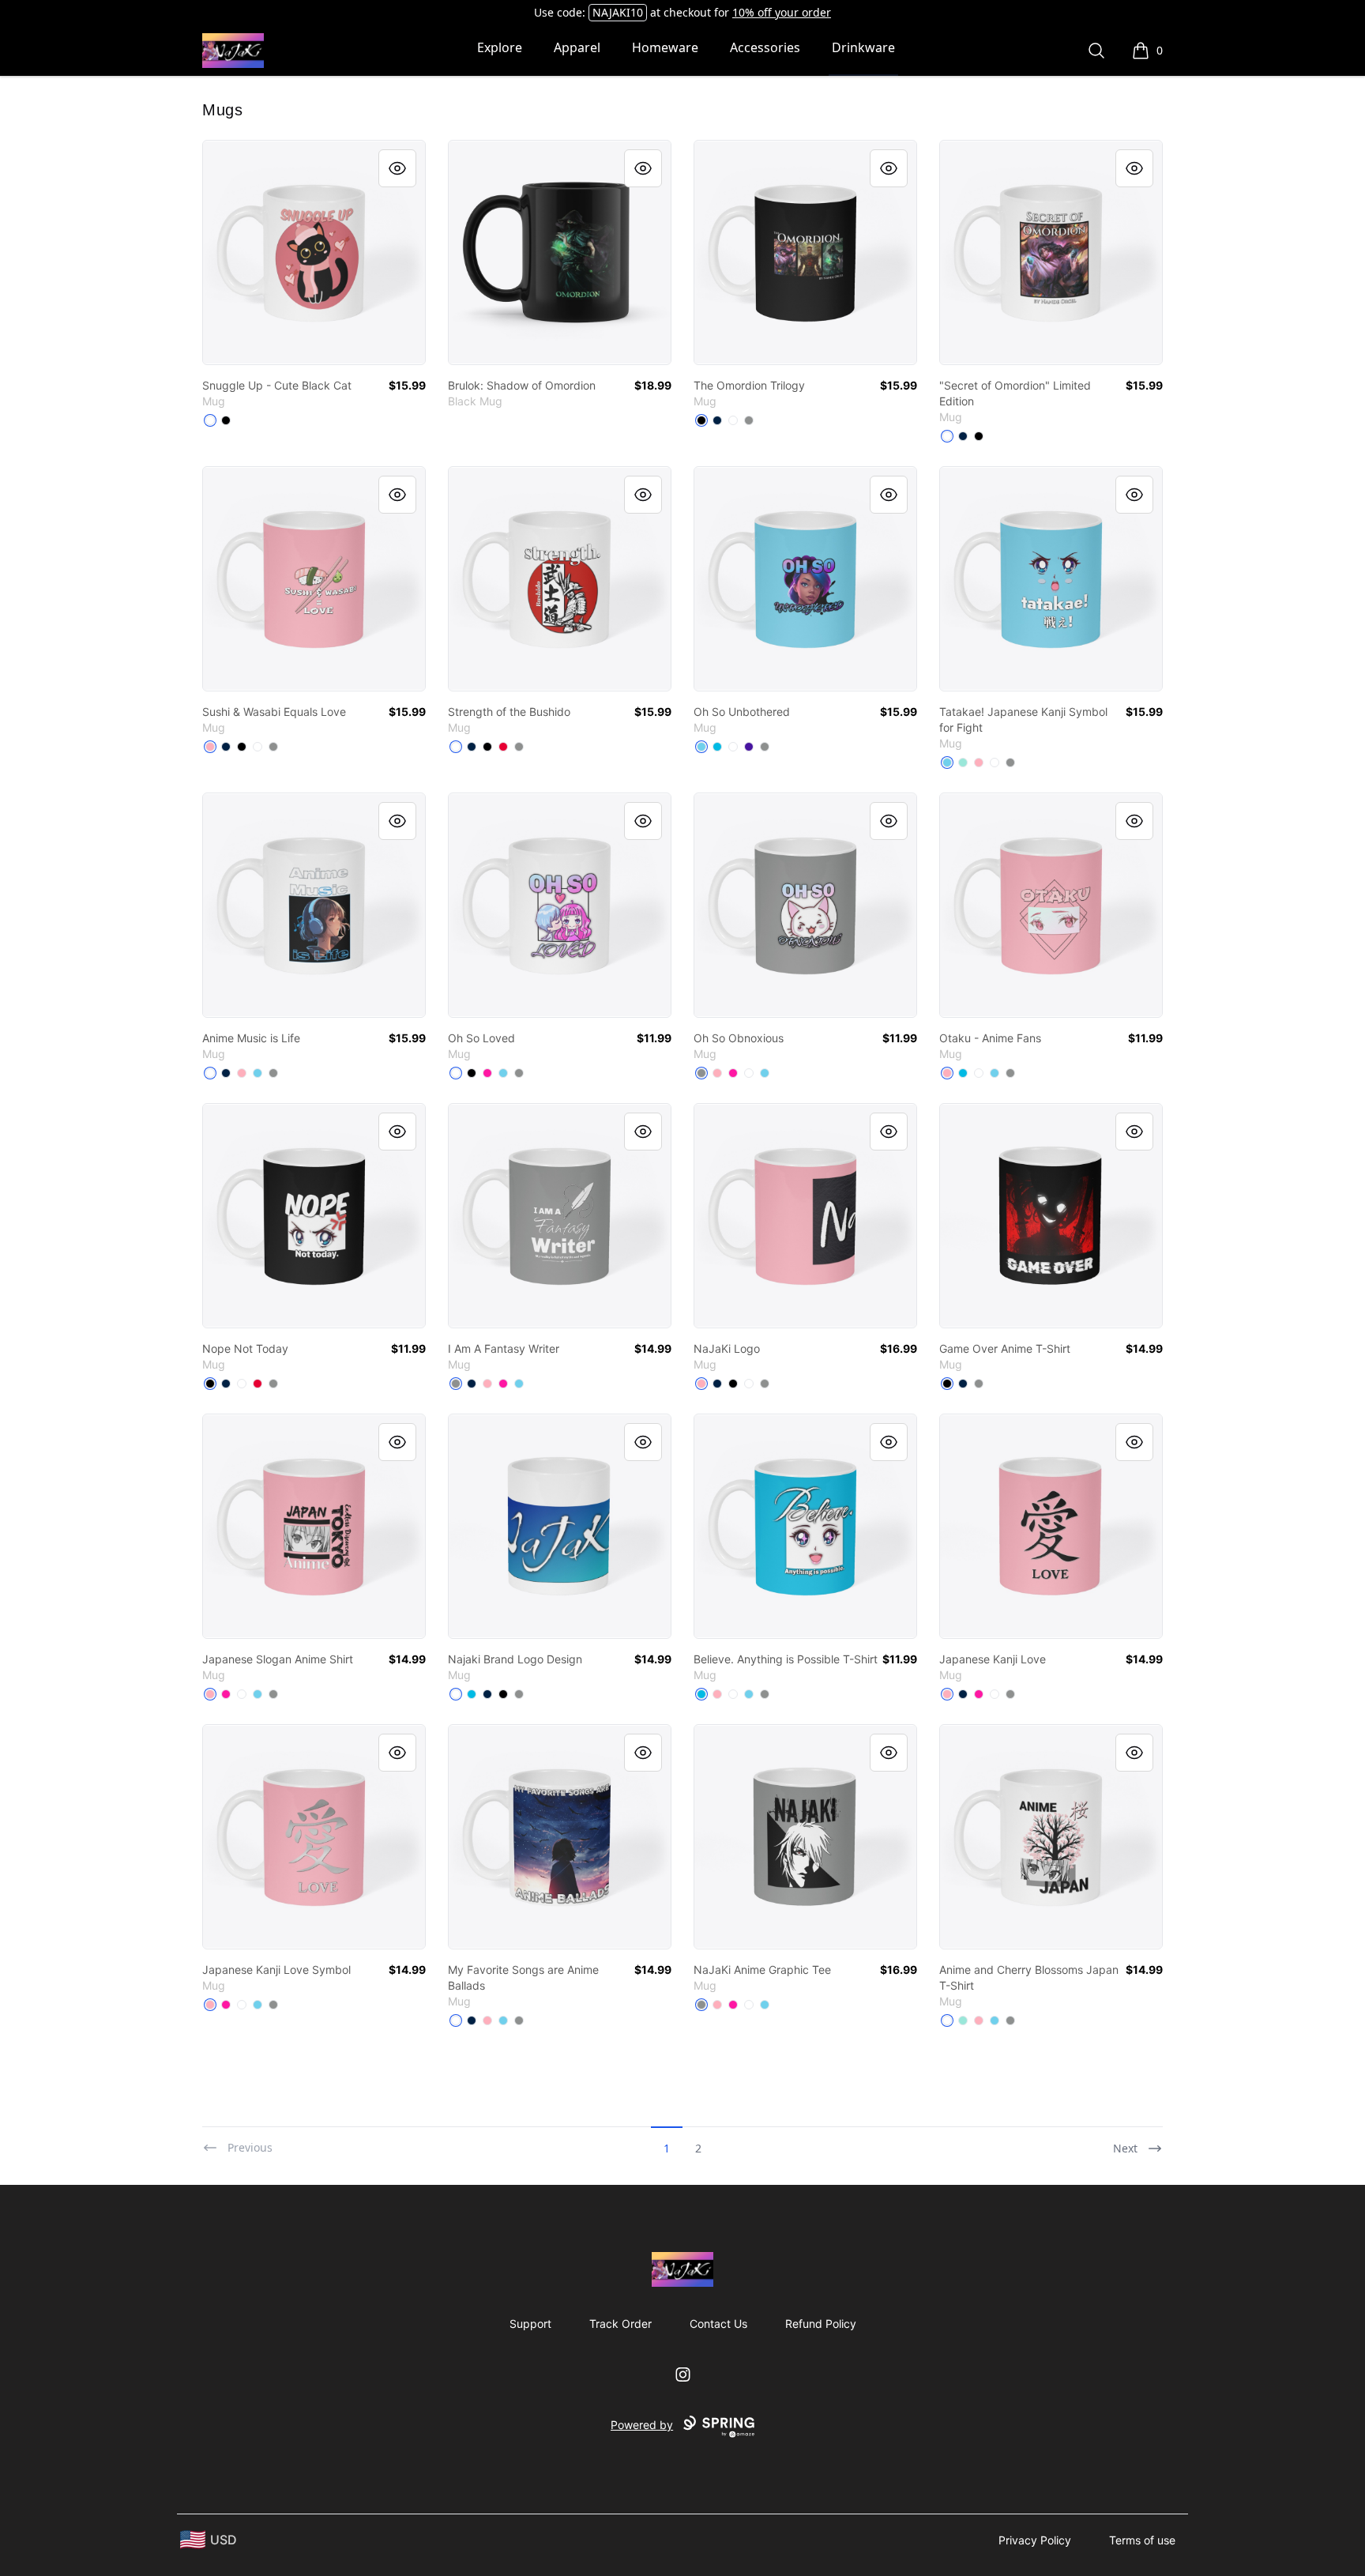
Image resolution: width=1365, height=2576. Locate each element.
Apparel (577, 47)
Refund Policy (821, 2324)
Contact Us (718, 2324)
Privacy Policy (1035, 2540)
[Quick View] (397, 168)
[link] (314, 252)
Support (530, 2324)
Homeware (665, 47)
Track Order (620, 2324)
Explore (500, 47)
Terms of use (1142, 2540)
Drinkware (863, 47)
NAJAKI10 (618, 12)
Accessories (765, 47)
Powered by (642, 2425)
